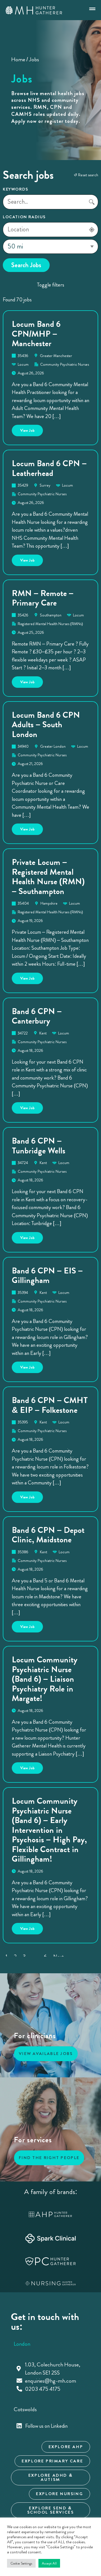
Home (18, 59)
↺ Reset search (86, 175)
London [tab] (22, 2344)
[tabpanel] (50, 2377)
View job (32, 429)
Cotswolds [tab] (25, 2409)
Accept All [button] (49, 2563)
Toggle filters (51, 285)
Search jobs (26, 265)
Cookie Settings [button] (21, 2563)
